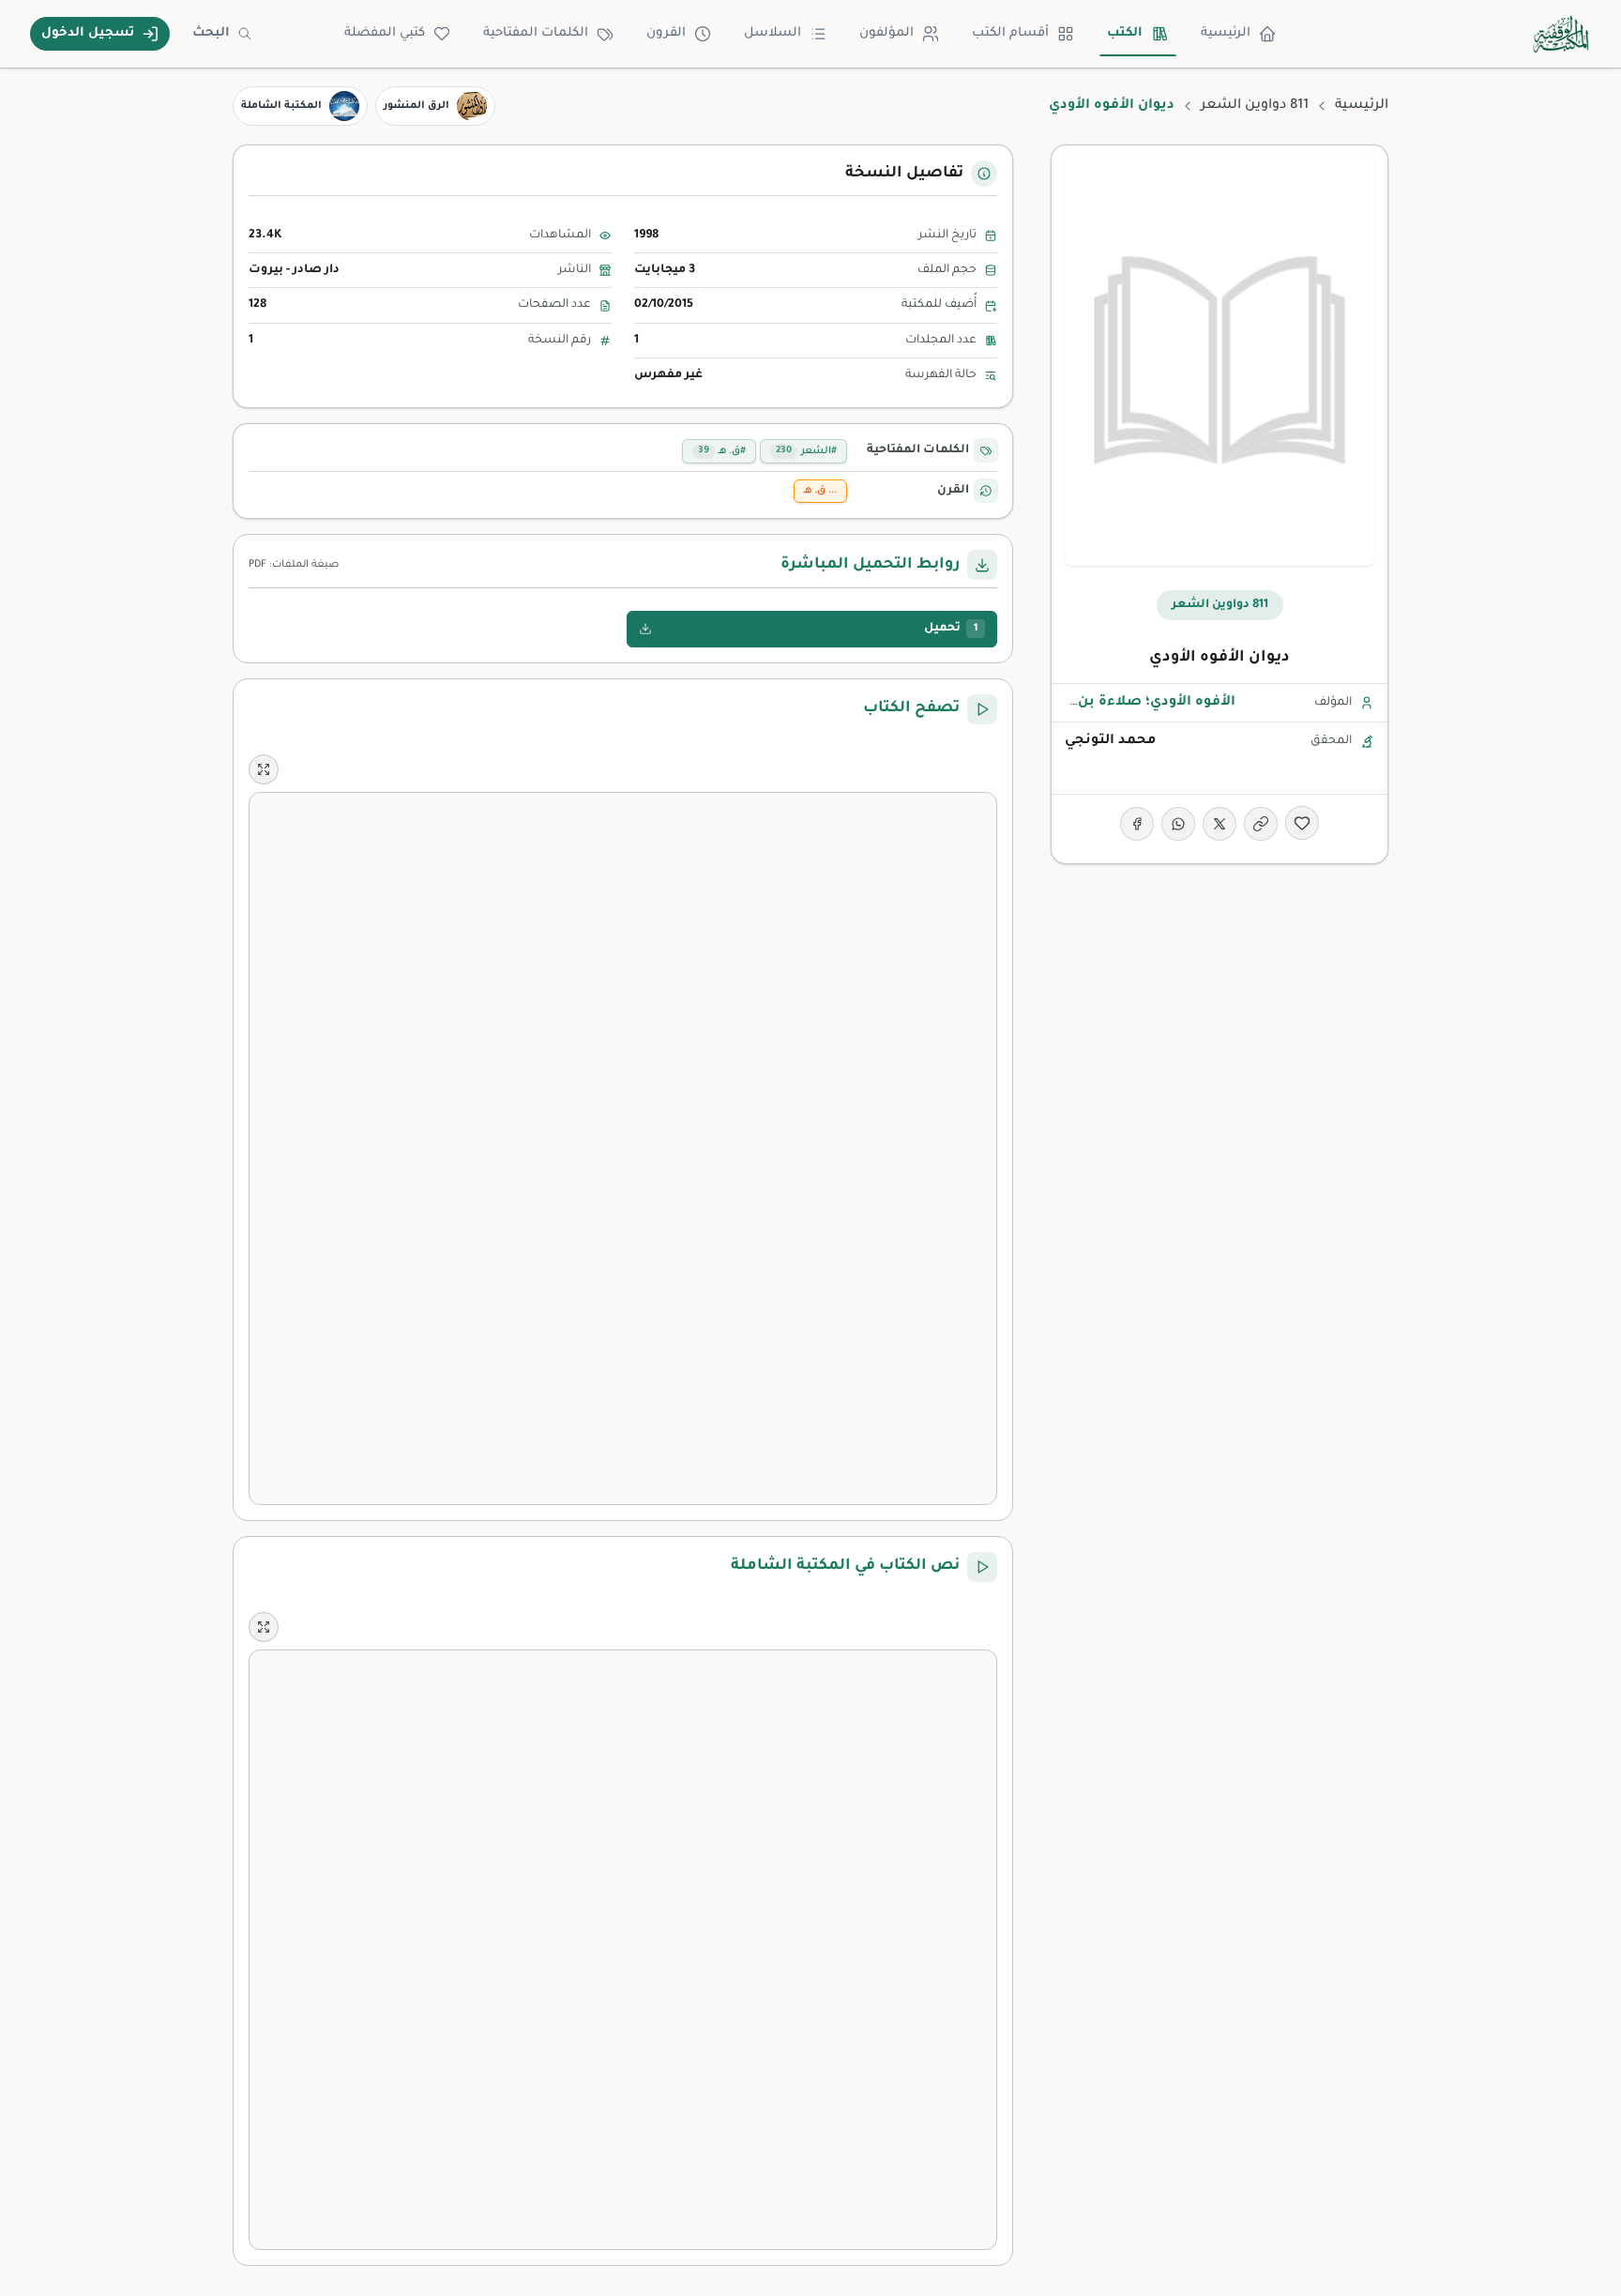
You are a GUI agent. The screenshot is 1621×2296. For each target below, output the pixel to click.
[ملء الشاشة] (264, 769)
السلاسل (773, 33)
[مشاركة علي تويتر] (1220, 824)
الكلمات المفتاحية (536, 33)
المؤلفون (886, 33)
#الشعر (806, 451)
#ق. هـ (722, 451)
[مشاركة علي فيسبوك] (1137, 824)
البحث (211, 33)
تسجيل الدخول (88, 33)
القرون (666, 33)
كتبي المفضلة (385, 33)
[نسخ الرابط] (1261, 824)
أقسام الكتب (1010, 33)
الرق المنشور (417, 106)
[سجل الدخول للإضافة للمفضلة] (1302, 823)
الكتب (1125, 33)
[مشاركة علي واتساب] (1178, 824)
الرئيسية (1226, 33)
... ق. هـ (820, 491)
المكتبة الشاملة (281, 106)
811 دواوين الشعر (1255, 106)
